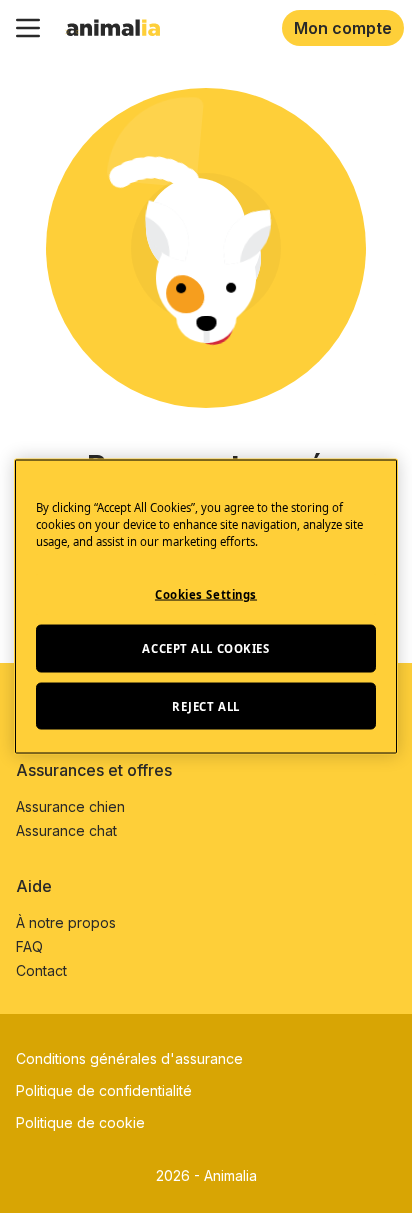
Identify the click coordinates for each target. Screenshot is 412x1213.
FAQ (29, 946)
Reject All (206, 705)
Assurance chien (70, 806)
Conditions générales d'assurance (129, 1058)
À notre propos (66, 922)
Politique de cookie (80, 1122)
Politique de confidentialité (104, 1090)
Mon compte (343, 28)
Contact (41, 970)
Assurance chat (66, 830)
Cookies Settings (206, 593)
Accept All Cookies (205, 647)
